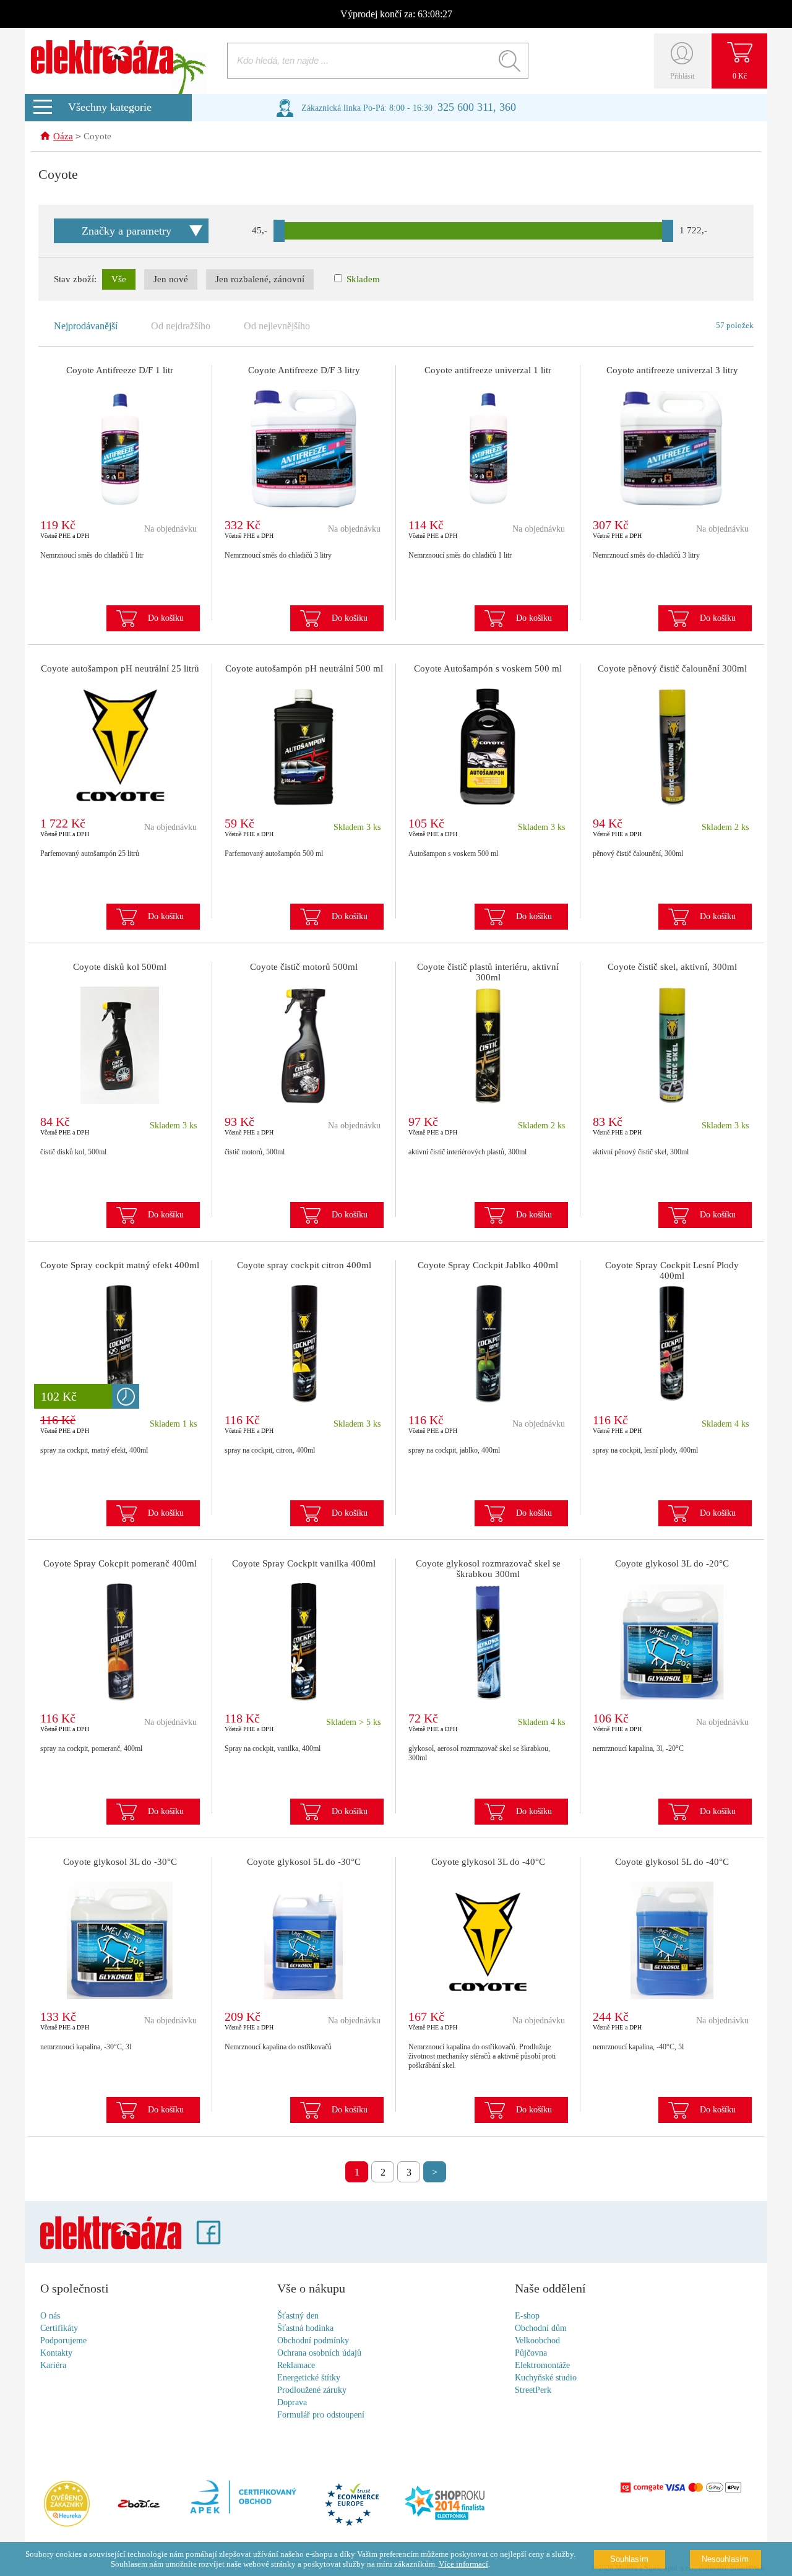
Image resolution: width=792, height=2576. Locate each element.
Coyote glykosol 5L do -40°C (672, 1862)
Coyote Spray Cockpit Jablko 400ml (488, 1265)
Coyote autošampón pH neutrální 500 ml (304, 668)
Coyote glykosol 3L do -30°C (120, 1862)
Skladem (362, 279)
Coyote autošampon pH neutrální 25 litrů (120, 668)
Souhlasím (629, 2559)
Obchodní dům (541, 2328)
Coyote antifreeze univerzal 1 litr (488, 370)
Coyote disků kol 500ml (120, 967)
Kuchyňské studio (546, 2378)
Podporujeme (63, 2340)
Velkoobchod (537, 2340)
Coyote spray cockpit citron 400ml (304, 1265)
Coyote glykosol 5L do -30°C (304, 1862)
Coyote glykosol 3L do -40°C (488, 1862)
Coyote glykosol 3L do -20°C (672, 1563)
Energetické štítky (309, 2378)
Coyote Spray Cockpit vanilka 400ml (304, 1563)
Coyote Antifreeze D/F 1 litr (120, 370)
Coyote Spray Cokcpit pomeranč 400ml (120, 1563)
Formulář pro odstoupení (321, 2415)
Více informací (463, 2564)
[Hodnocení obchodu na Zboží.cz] (139, 2505)
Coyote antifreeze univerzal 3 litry (672, 370)
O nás (50, 2316)
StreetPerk (533, 2390)
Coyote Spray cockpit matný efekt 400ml (120, 1265)
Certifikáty (59, 2328)
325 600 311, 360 (477, 107)
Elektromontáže (542, 2365)
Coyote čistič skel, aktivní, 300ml (672, 967)
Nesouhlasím (725, 2559)
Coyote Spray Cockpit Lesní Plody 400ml (672, 1270)
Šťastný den (298, 2316)
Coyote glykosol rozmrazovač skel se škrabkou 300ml (488, 1569)
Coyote (97, 136)
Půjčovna (531, 2353)
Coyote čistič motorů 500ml (304, 967)
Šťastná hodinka (305, 2328)
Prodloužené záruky (312, 2390)
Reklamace (296, 2365)
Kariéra (53, 2365)
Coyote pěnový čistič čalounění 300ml (672, 668)
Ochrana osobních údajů (319, 2353)
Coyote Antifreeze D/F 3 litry (304, 370)
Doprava (292, 2402)
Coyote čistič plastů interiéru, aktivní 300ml (488, 972)
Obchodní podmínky (313, 2340)
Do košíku (166, 618)
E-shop (527, 2316)
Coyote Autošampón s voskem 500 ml (488, 668)
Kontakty (56, 2353)
